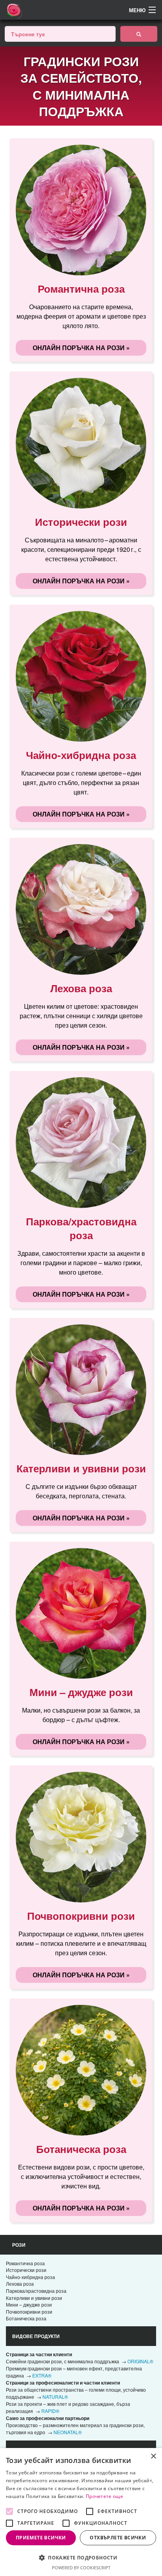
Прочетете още (104, 2496)
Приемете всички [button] (41, 2538)
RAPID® (50, 2411)
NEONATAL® (68, 2432)
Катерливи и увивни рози (34, 2298)
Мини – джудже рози (29, 2304)
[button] (81, 2557)
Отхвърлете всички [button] (118, 2538)
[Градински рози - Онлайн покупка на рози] (139, 34)
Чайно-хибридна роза (30, 2277)
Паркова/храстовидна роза (36, 2291)
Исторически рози (26, 2270)
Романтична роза (25, 2263)
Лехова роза (20, 2284)
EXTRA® (42, 2375)
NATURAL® (55, 2397)
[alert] (81, 2512)
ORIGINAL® (140, 2361)
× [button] (153, 2456)
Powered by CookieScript (81, 2568)
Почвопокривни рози (29, 2312)
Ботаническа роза (26, 2318)
